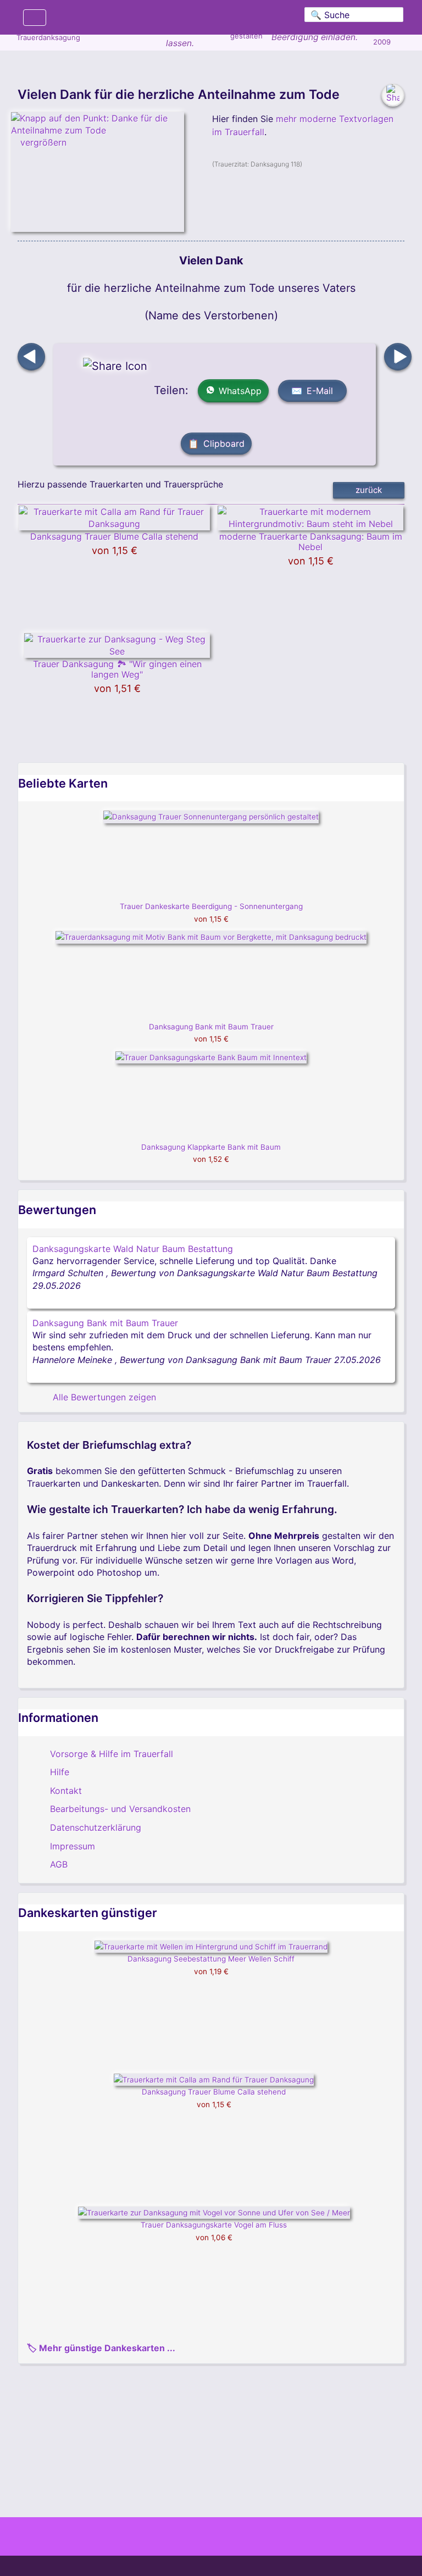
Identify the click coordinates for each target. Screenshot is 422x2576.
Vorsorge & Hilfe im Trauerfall (112, 1754)
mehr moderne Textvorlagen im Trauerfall (303, 125)
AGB (59, 1864)
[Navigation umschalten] (35, 18)
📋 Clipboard (216, 444)
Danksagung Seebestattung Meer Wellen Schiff (211, 1959)
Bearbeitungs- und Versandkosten (120, 1809)
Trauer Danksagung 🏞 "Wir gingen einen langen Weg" (117, 669)
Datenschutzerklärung (96, 1827)
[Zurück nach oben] (211, 2511)
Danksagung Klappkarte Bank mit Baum (211, 1147)
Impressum (73, 1846)
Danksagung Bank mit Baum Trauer (211, 1027)
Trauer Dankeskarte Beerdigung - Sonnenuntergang (211, 906)
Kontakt (66, 1791)
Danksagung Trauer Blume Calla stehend (114, 536)
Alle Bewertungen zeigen (103, 1397)
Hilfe (60, 1772)
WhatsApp (240, 391)
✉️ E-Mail (312, 391)
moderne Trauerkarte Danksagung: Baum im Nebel (311, 542)
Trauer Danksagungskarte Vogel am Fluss (214, 2225)
